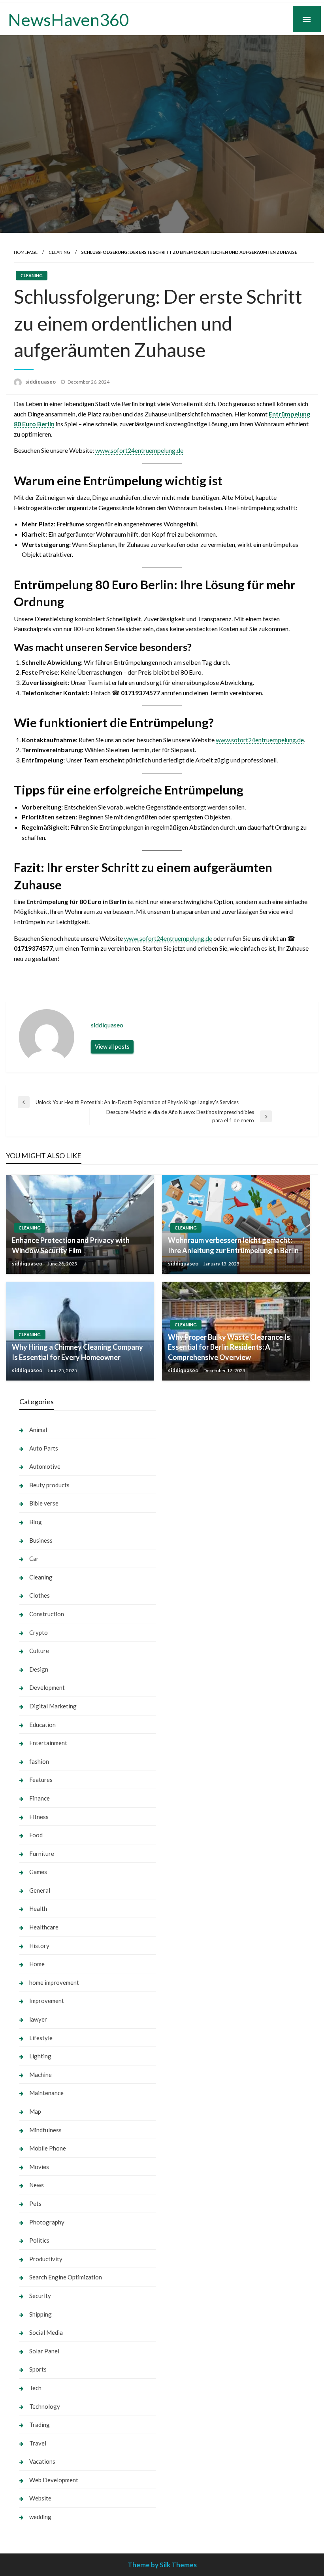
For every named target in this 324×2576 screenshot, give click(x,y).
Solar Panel (44, 2351)
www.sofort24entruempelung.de (139, 450)
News (37, 2185)
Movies (39, 2167)
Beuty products (49, 1485)
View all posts (112, 1047)
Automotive (45, 1466)
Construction (47, 1614)
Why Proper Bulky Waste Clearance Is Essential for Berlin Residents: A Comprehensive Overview (229, 1347)
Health (38, 1908)
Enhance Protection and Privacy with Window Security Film (71, 1245)
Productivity (46, 2259)
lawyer (38, 2019)
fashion (39, 1761)
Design (39, 1669)
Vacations (42, 2461)
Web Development (54, 2480)
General (40, 1890)
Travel (38, 2443)
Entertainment (48, 1743)
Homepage (26, 252)
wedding (40, 2517)
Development (47, 1687)
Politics (39, 2240)
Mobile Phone (48, 2148)
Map (35, 2111)
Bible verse (44, 1503)
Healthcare (44, 1927)
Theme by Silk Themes (162, 2565)
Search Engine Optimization (66, 2277)
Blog (36, 1522)
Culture (39, 1651)
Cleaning (59, 252)
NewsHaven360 (69, 19)
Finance (40, 1798)
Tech (35, 2388)
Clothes (40, 1595)
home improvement (54, 1982)
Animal (38, 1430)
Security (40, 2296)
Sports (38, 2369)
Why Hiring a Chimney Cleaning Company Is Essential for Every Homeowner (77, 1352)
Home (37, 1964)
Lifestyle (41, 2038)
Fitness (39, 1817)
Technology (45, 2406)
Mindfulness (45, 2130)
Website (40, 2498)
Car (34, 1558)
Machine (40, 2075)
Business (41, 1540)
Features (41, 1780)
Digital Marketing (53, 1706)
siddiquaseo (41, 382)
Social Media (46, 2332)
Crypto (39, 1632)
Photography (47, 2222)
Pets (35, 2203)
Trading (40, 2425)
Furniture (42, 1854)
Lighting (40, 2056)
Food (36, 1835)
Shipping (40, 2314)
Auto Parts (44, 1448)
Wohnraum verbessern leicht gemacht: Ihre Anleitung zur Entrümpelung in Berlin (233, 1245)
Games (38, 1872)
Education (42, 1725)
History (39, 1946)
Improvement (47, 2001)
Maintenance (46, 2093)
